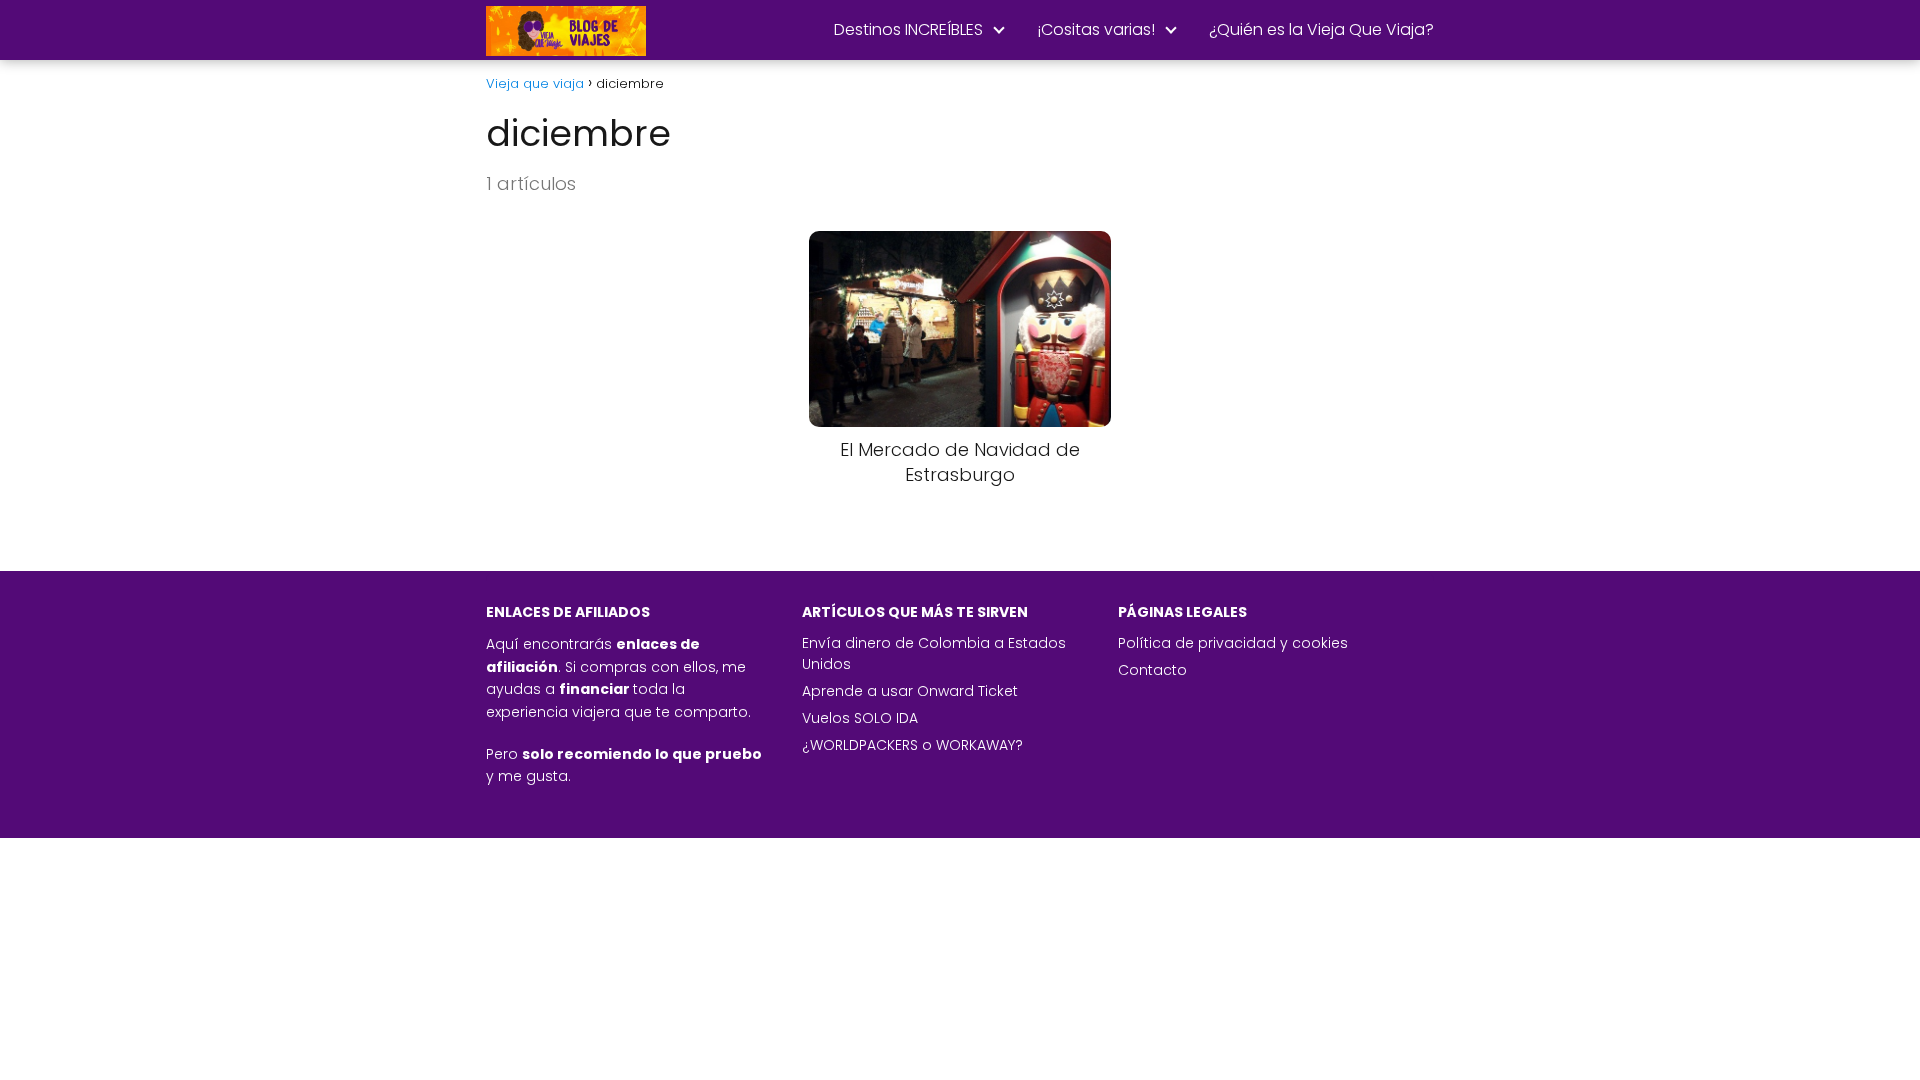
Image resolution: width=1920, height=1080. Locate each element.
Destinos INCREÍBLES (908, 29)
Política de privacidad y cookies (1233, 643)
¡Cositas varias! (1096, 29)
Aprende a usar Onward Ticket (910, 691)
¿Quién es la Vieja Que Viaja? (1321, 29)
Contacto (1152, 670)
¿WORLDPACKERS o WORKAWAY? (912, 745)
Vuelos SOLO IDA (860, 718)
